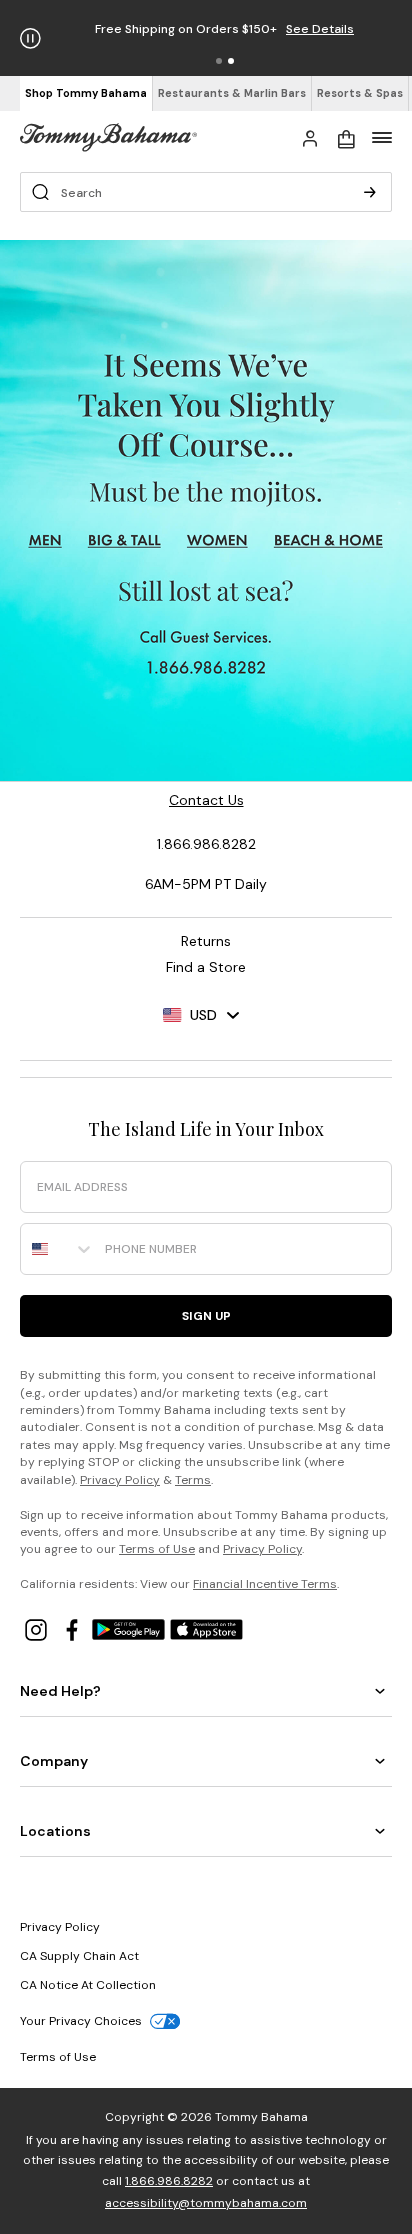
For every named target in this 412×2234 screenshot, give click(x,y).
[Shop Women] (219, 541)
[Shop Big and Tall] (124, 541)
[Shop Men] (45, 541)
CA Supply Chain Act (79, 1956)
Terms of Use (157, 1549)
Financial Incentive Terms (265, 1584)
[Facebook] (74, 1628)
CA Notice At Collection (88, 1985)
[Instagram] (38, 1628)
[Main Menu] (382, 137)
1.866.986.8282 (169, 2181)
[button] (219, 61)
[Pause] (30, 38)
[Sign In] (310, 137)
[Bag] (346, 137)
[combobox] (58, 1249)
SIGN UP (206, 1316)
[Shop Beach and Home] (330, 541)
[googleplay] (131, 1628)
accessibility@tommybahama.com (206, 2203)
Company (54, 1761)
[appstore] (207, 1628)
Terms (193, 1480)
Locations (55, 1831)
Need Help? (60, 1691)
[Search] (370, 192)
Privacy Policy (120, 1480)
